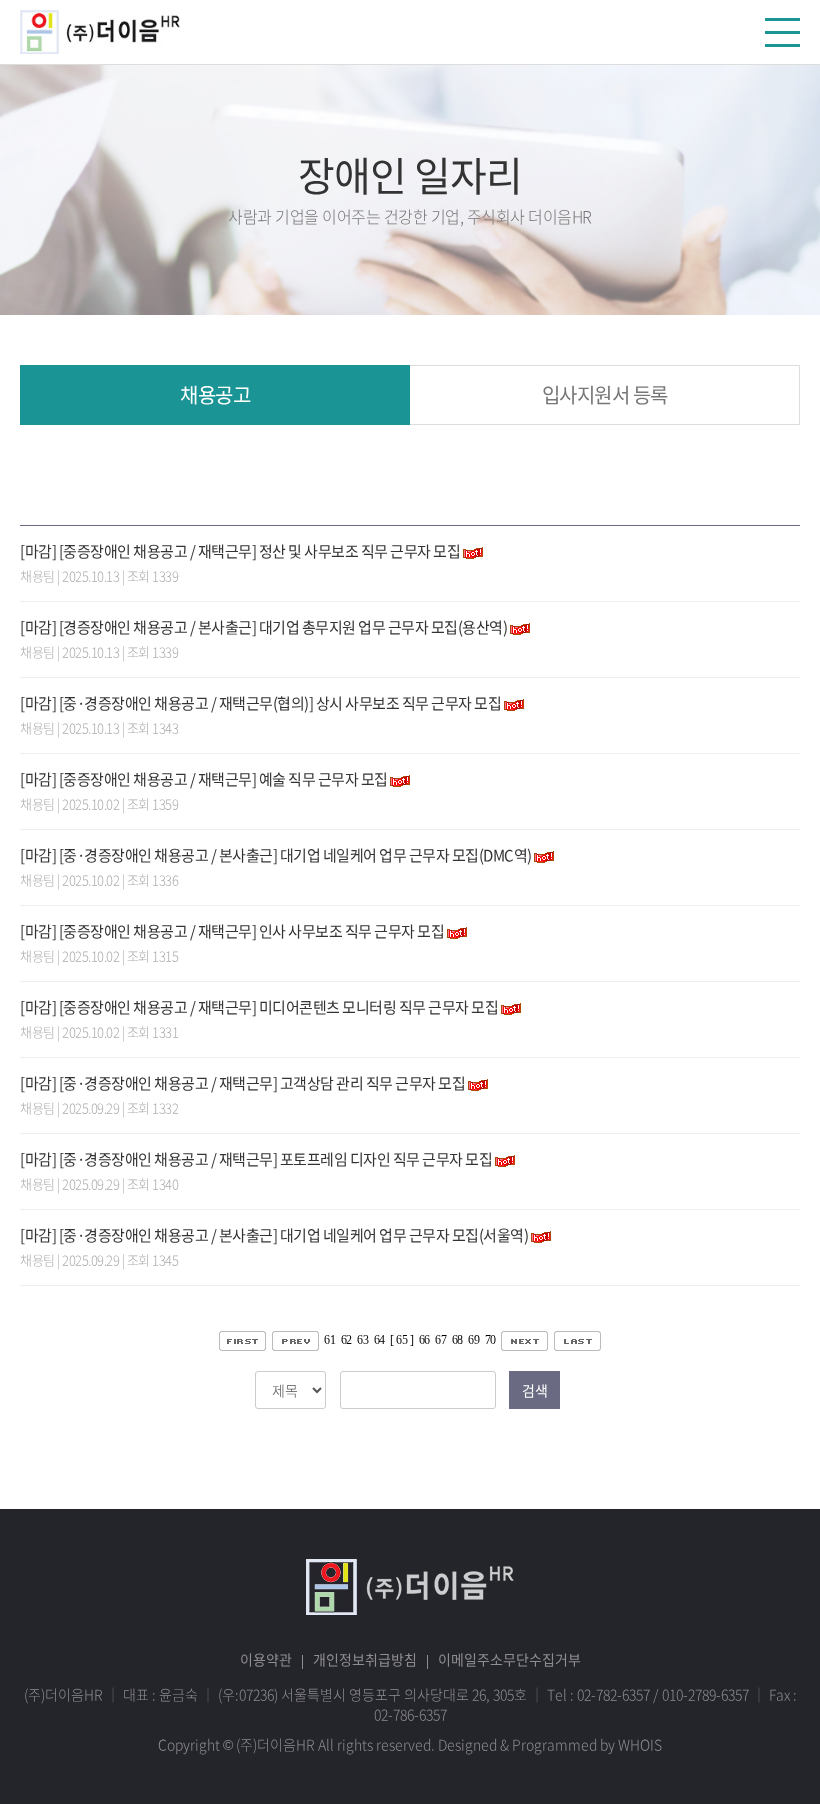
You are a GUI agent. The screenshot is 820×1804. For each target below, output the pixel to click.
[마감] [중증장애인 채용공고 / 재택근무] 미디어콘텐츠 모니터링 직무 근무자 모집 (259, 1007)
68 (457, 1340)
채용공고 (215, 394)
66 (424, 1340)
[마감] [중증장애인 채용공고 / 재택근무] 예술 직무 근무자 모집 (204, 779)
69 (473, 1340)
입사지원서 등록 (605, 394)
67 (440, 1340)
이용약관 (266, 1659)
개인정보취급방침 (365, 1659)
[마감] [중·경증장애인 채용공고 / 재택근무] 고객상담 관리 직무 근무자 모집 (242, 1083)
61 (329, 1340)
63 (362, 1340)
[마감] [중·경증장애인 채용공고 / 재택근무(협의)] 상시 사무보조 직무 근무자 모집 (260, 703)
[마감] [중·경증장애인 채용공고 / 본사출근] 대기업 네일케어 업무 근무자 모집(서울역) (274, 1235)
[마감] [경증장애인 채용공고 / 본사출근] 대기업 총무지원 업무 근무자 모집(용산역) (263, 627)
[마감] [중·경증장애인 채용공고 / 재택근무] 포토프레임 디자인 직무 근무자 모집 (256, 1159)
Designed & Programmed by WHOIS (550, 1744)
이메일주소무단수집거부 (509, 1659)
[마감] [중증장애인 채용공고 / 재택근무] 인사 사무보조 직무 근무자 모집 (232, 931)
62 (346, 1340)
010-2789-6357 (705, 1694)
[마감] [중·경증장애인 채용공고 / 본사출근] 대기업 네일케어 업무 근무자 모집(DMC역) (276, 855)
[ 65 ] (401, 1340)
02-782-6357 (613, 1694)
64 (379, 1340)
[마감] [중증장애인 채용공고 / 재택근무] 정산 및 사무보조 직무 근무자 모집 (240, 551)
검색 (534, 1390)
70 (490, 1340)
